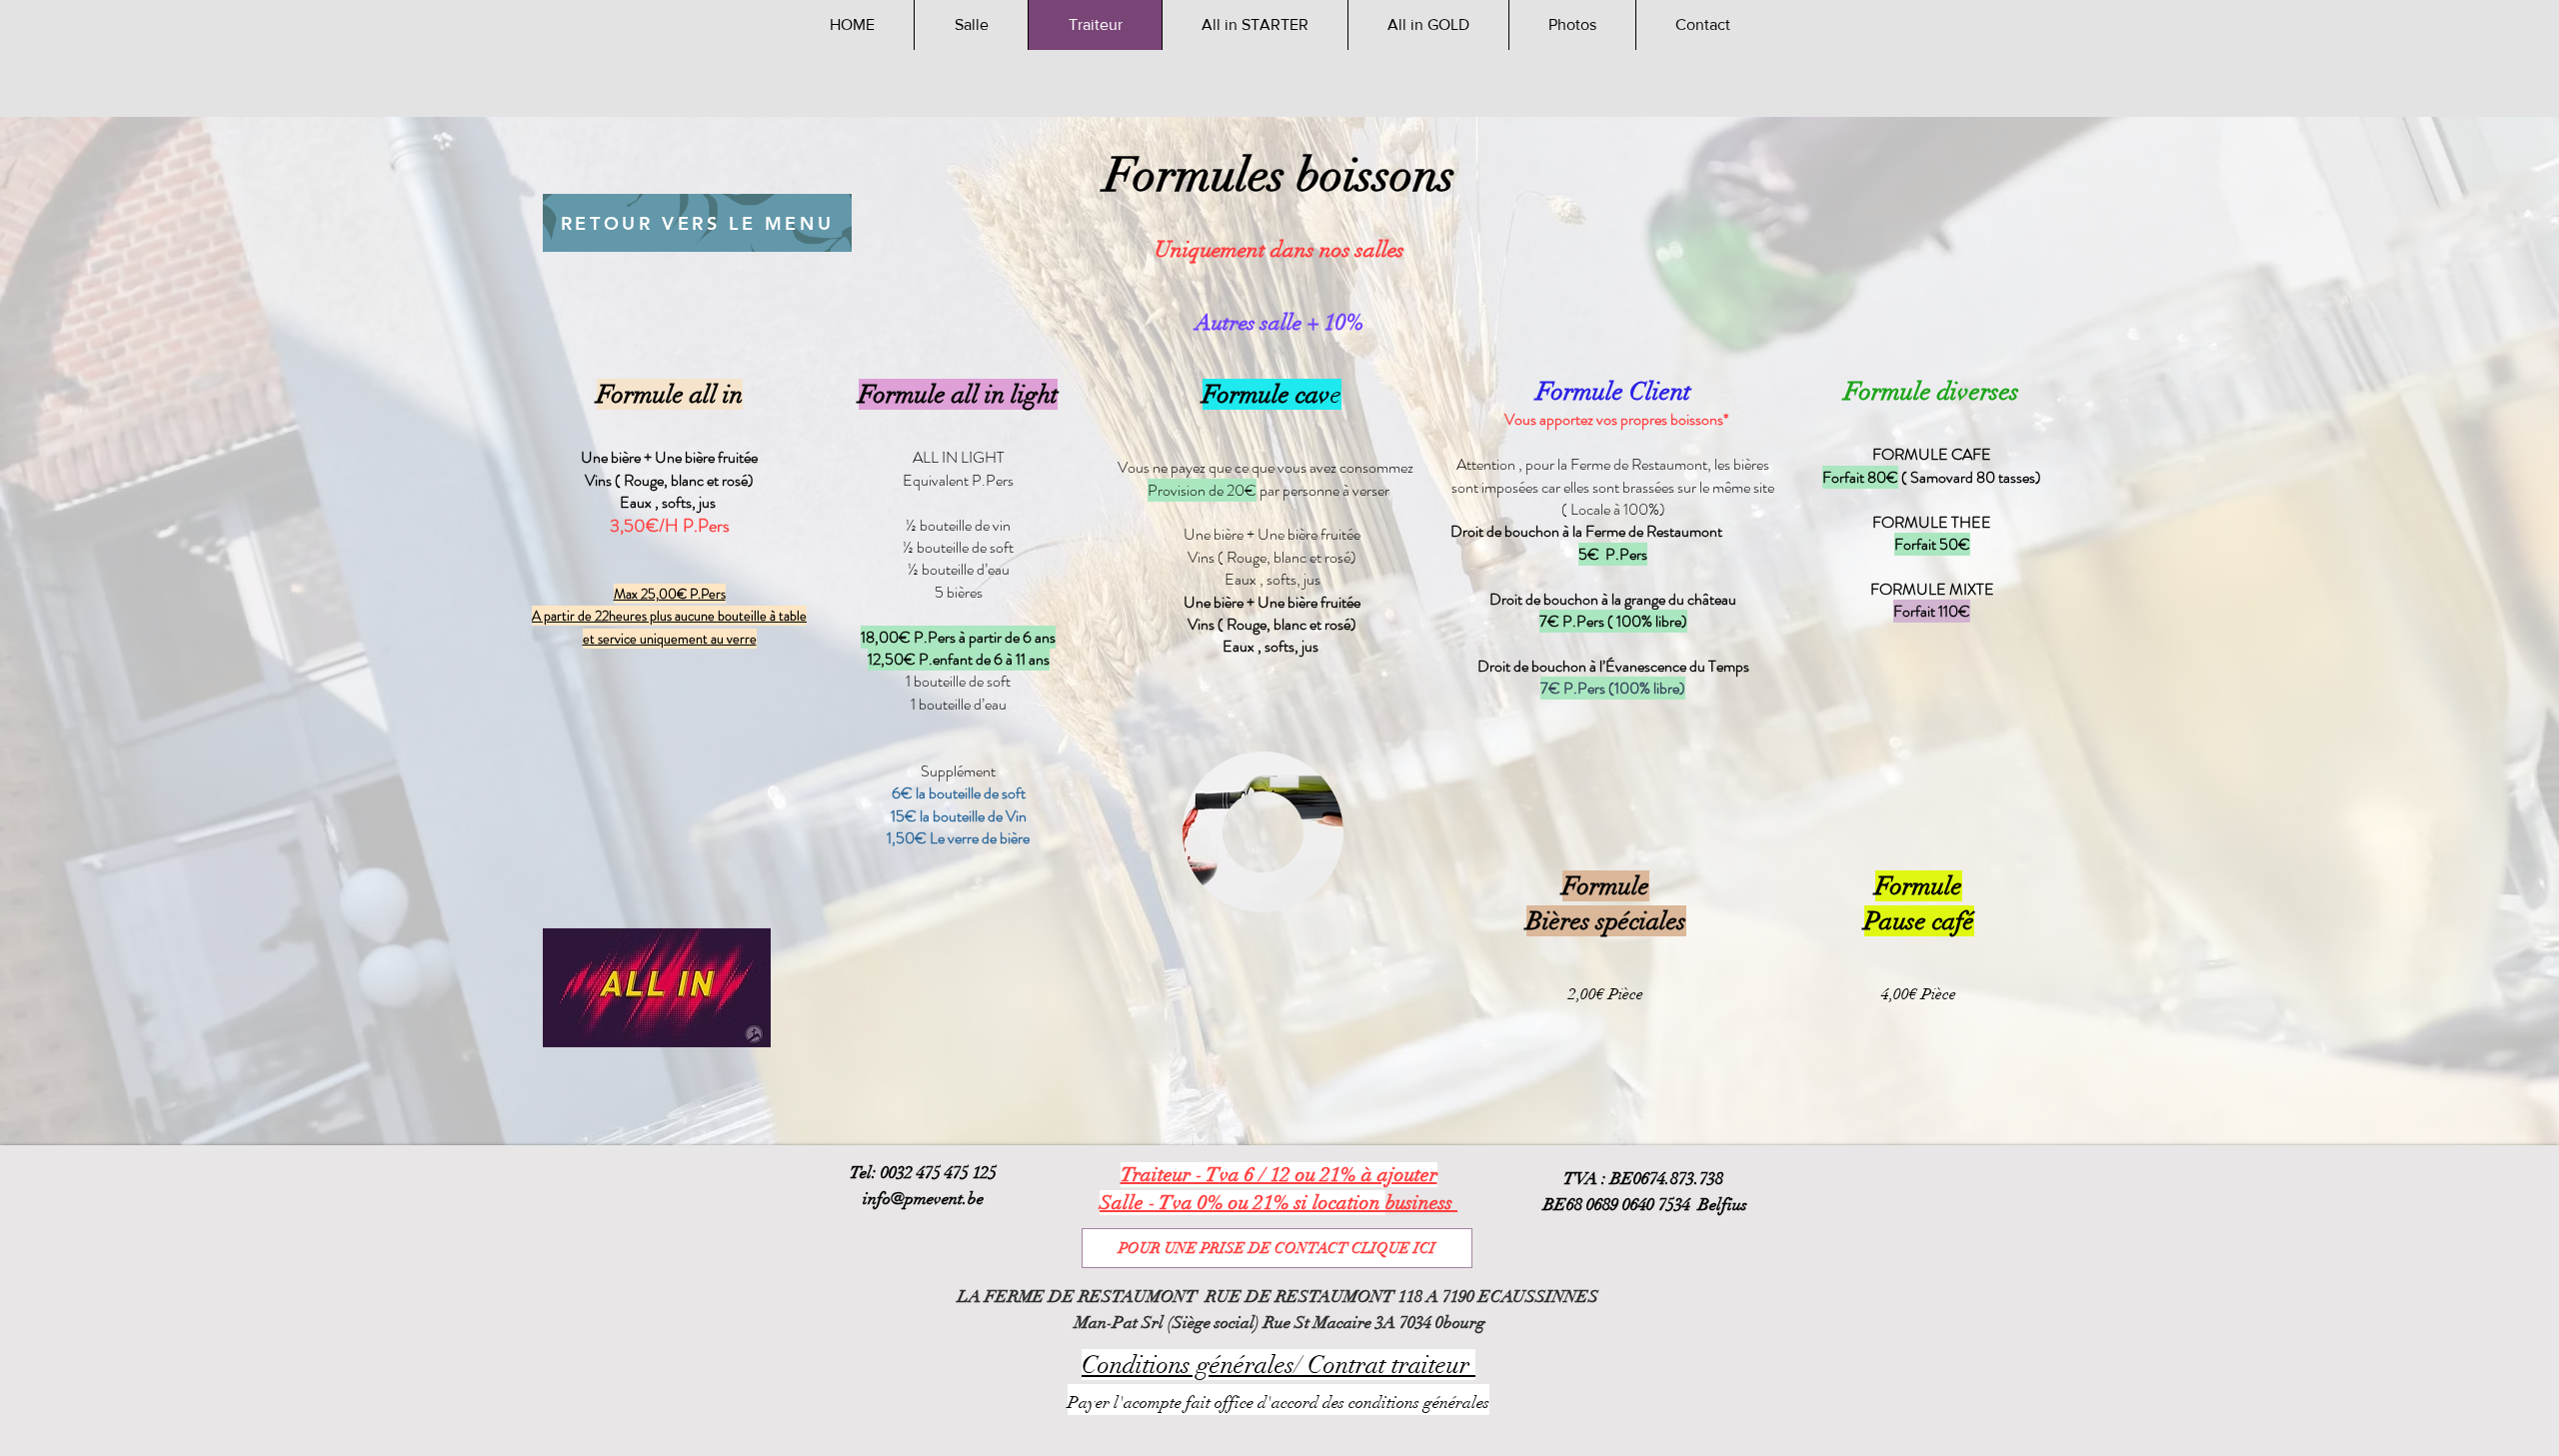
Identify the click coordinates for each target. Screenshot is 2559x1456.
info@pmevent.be (923, 1199)
